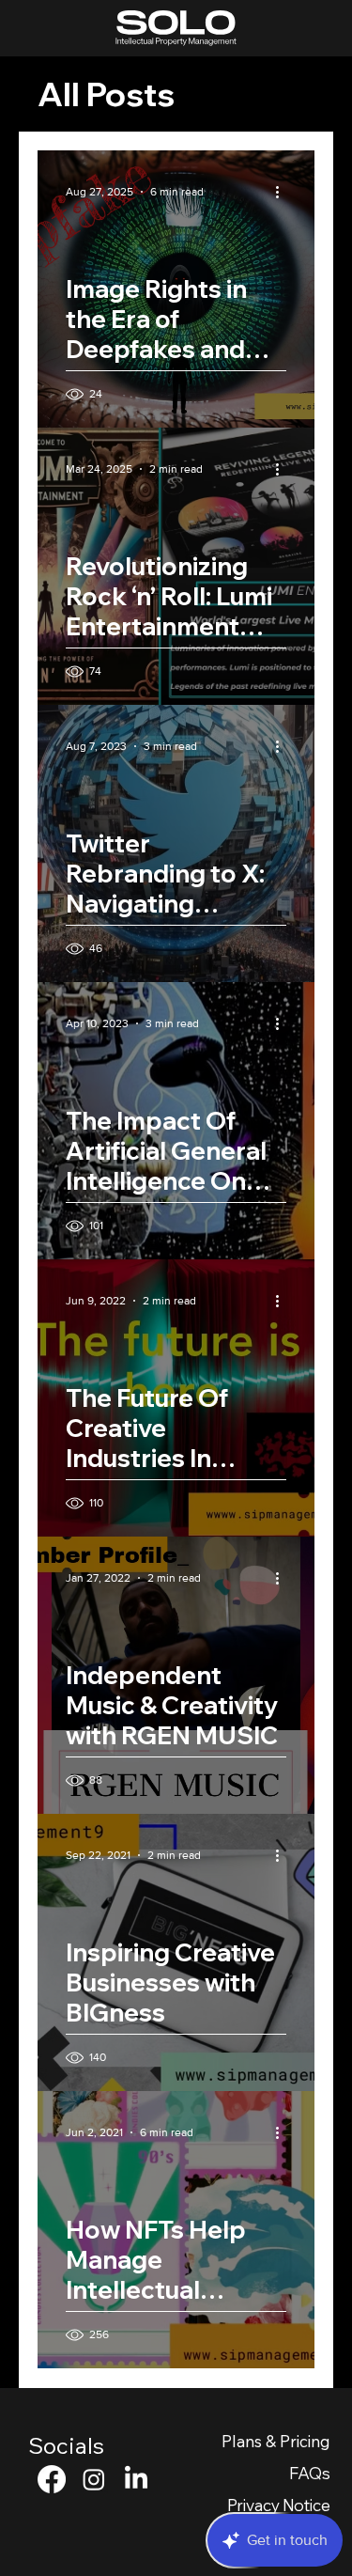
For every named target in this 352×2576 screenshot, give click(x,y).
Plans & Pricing (276, 2441)
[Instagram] (94, 2479)
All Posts (106, 94)
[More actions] (283, 192)
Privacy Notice (279, 2505)
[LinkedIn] (136, 2479)
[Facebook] (52, 2479)
